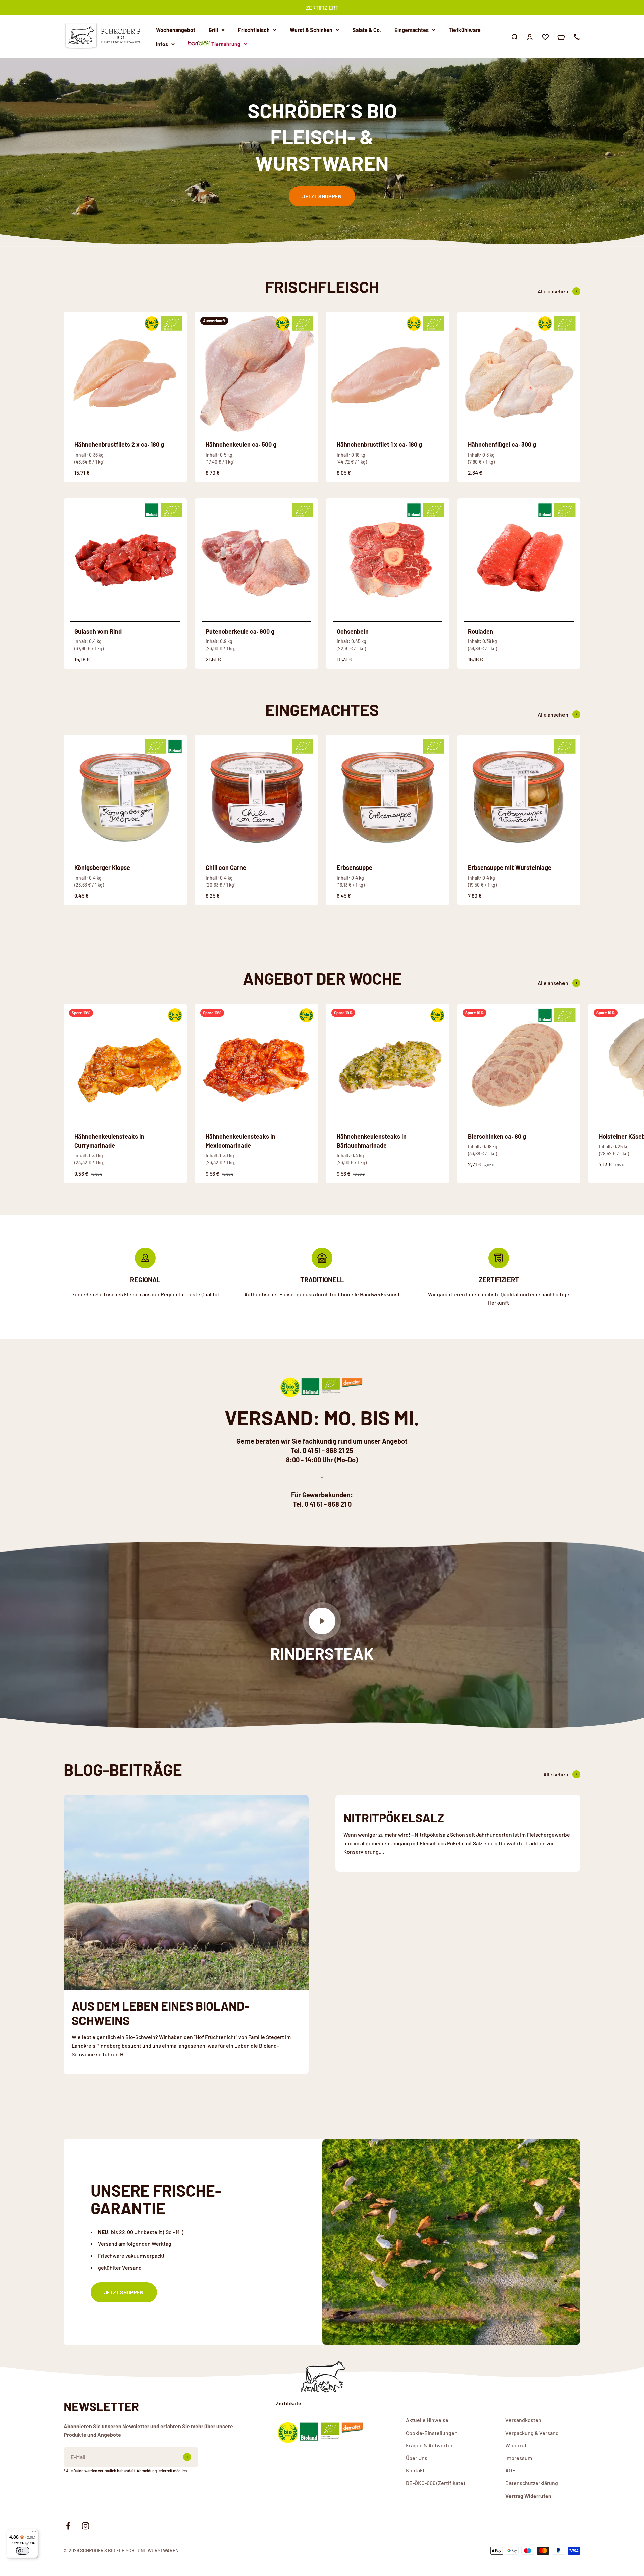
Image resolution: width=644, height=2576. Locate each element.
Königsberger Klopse (102, 867)
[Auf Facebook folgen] (68, 2526)
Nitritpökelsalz (394, 1818)
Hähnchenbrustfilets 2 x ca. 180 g (119, 444)
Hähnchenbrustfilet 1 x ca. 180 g (379, 444)
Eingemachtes (412, 30)
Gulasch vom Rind (98, 631)
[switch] (22, 2551)
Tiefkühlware (465, 30)
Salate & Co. (367, 30)
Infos (162, 43)
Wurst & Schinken (311, 30)
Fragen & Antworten (430, 2445)
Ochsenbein (353, 631)
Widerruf (516, 2445)
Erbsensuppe (355, 867)
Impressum (519, 2458)
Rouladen (480, 631)
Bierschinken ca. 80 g (497, 1136)
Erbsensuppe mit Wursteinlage (510, 867)
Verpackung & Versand (532, 2433)
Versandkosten (523, 2420)
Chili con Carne (226, 867)
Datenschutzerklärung (532, 2483)
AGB (511, 2470)
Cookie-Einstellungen (432, 2433)
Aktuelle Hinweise (427, 2420)
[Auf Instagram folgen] (85, 2526)
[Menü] (34, 2533)
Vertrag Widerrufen (528, 2496)
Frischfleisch (254, 30)
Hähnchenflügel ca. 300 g (502, 444)
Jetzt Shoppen (322, 196)
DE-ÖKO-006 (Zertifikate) (435, 2483)
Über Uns (417, 2458)
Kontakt (415, 2470)
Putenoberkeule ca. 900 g (240, 631)
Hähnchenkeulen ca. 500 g (241, 444)
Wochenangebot (176, 30)
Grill (213, 30)
